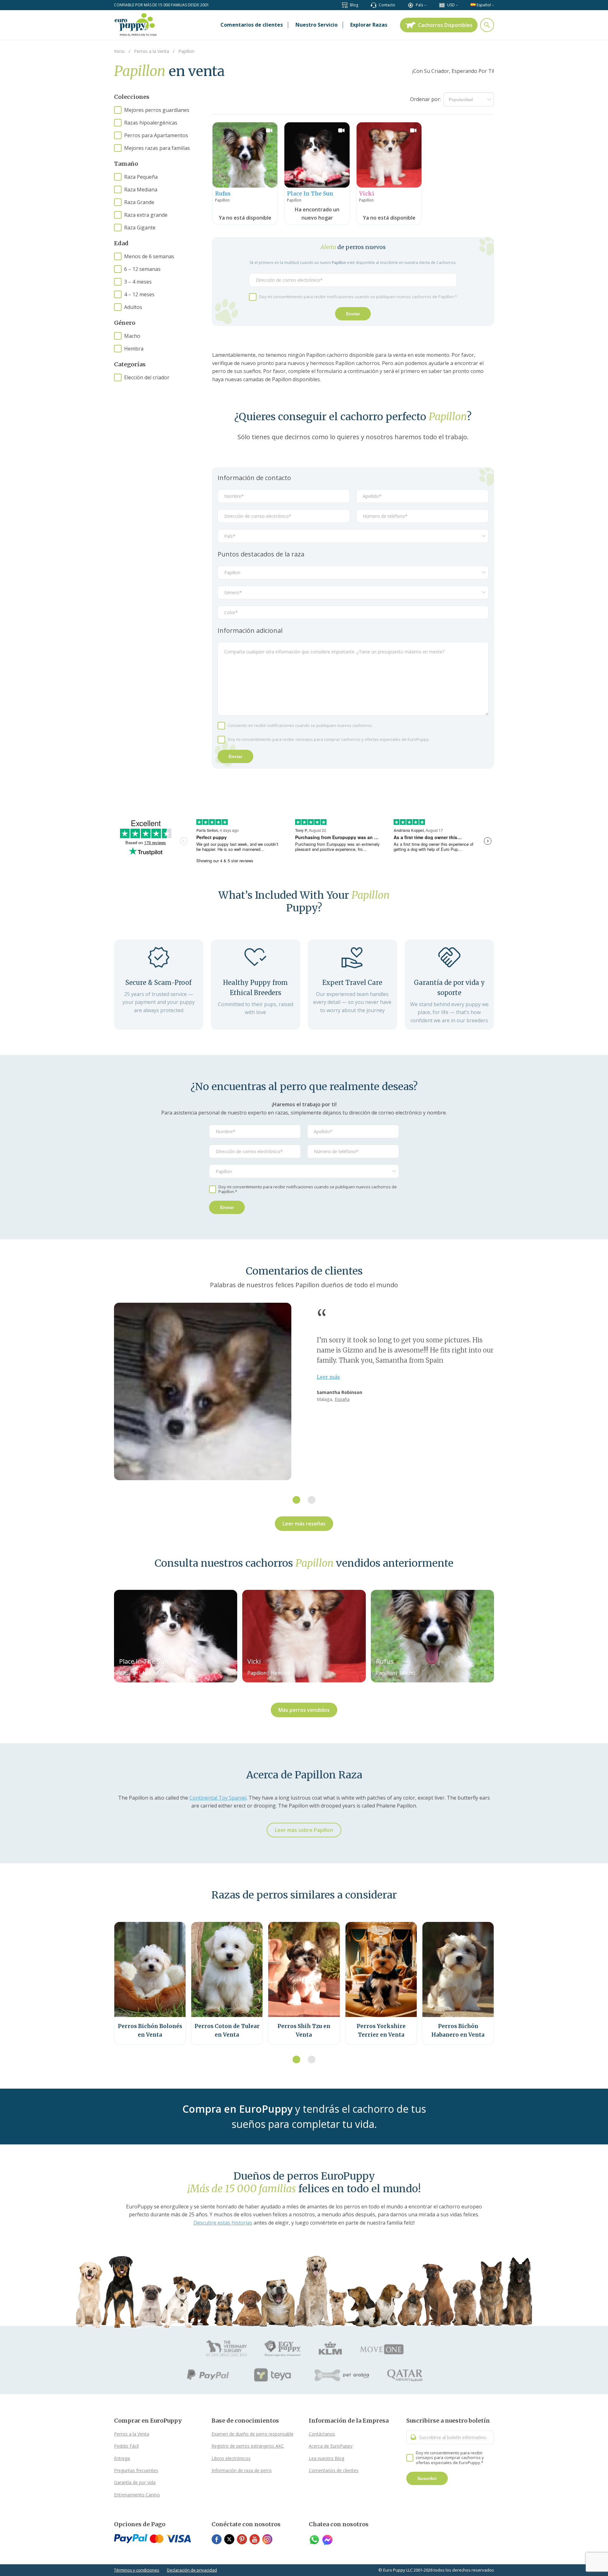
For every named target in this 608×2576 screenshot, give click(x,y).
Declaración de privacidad (192, 2570)
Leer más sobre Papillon (304, 1830)
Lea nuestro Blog (326, 2458)
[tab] (296, 1500)
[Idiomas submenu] (493, 5)
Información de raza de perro (242, 2470)
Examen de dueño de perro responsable (253, 2434)
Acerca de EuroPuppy (331, 2446)
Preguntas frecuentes (136, 2470)
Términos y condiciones (137, 2570)
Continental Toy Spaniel (218, 1798)
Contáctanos (322, 2434)
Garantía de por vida (135, 2482)
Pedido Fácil (126, 2446)
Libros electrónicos (231, 2458)
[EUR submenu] (457, 5)
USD (451, 5)
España (342, 1399)
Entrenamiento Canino (137, 2495)
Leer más (328, 1377)
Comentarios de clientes (334, 2470)
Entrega (122, 2458)
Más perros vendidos (304, 1710)
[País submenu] (425, 5)
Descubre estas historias (223, 2223)
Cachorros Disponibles (445, 25)
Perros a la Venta (132, 2434)
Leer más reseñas (304, 1524)
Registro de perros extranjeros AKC (248, 2446)
